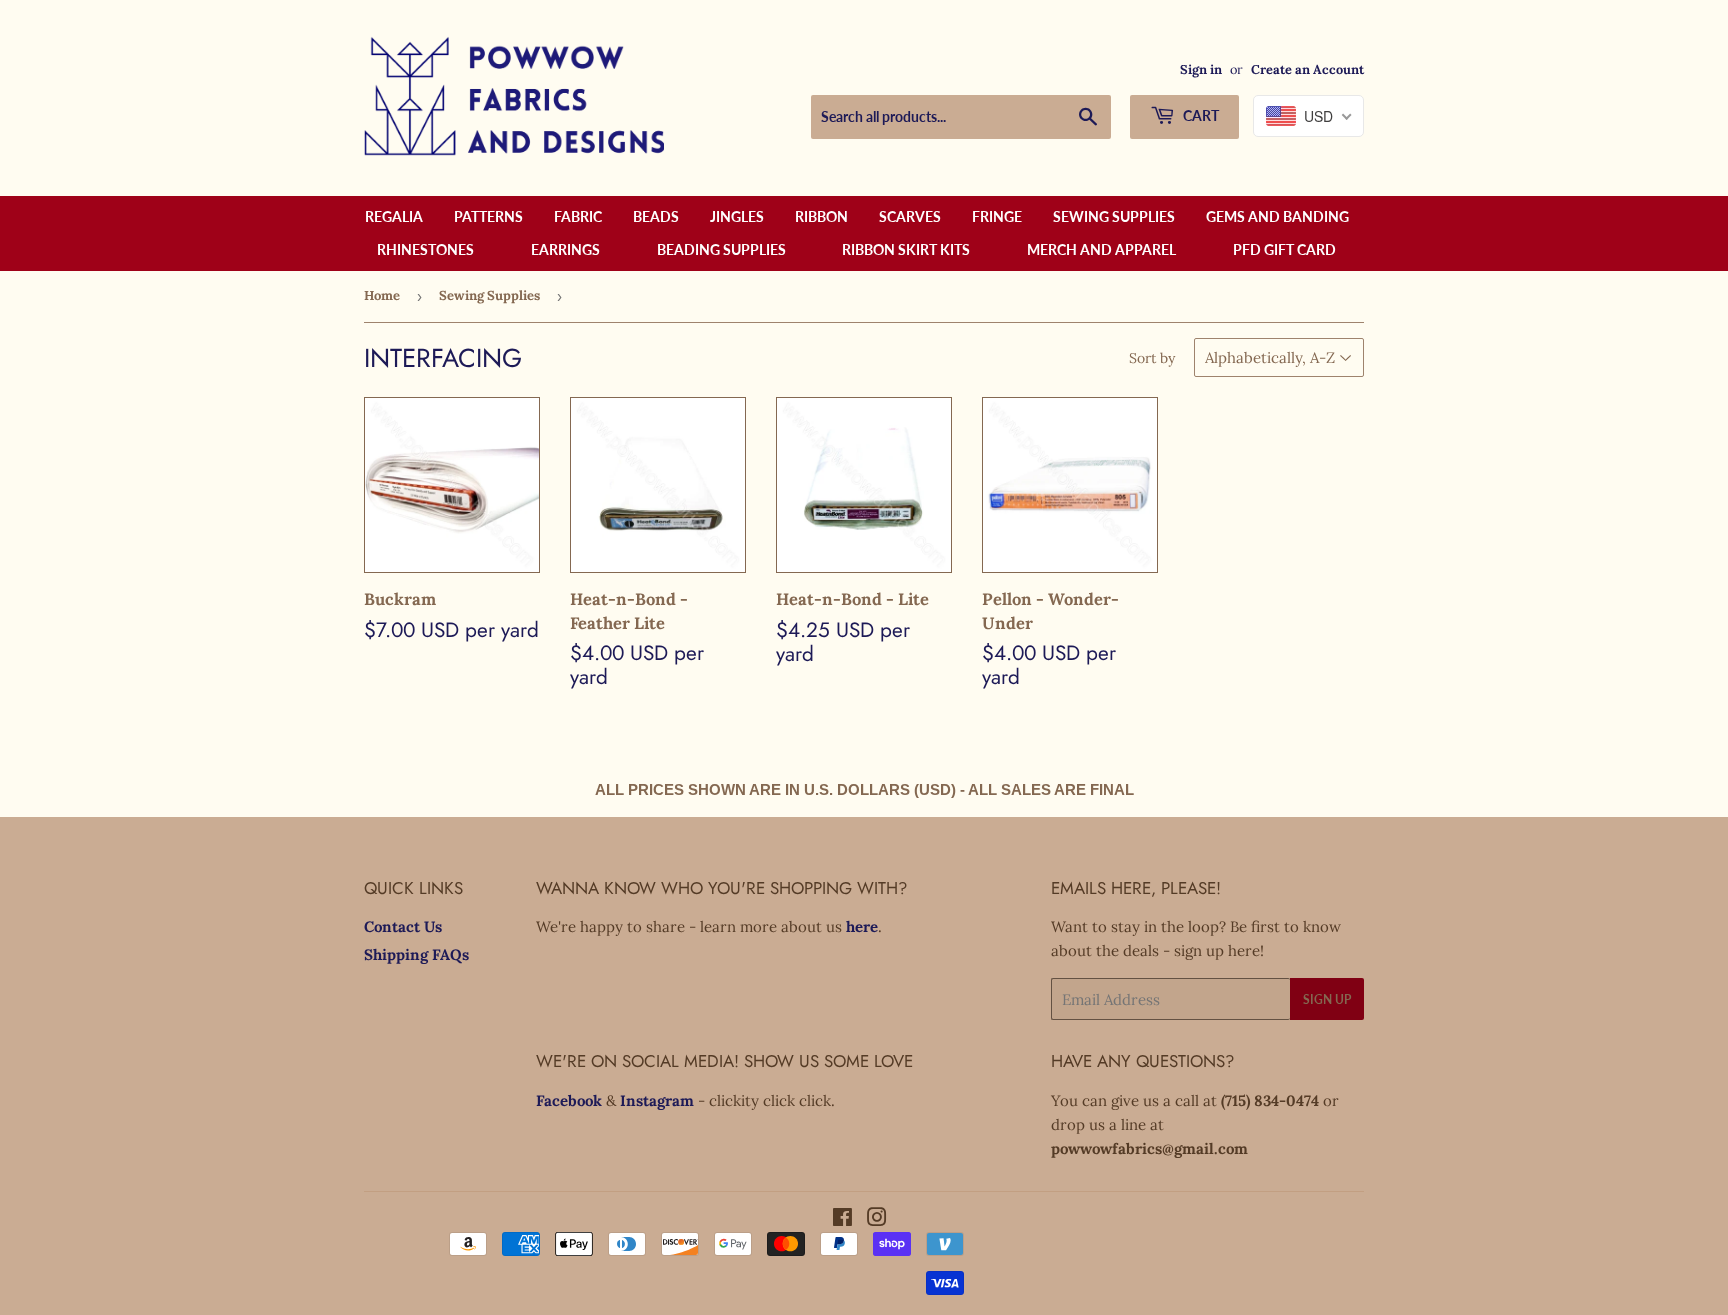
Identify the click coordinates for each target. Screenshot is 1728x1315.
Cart (1199, 115)
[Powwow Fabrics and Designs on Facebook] (842, 1219)
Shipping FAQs (416, 954)
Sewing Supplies (1114, 216)
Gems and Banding (1277, 216)
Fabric (578, 216)
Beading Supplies (721, 249)
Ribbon (821, 216)
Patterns (488, 216)
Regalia (394, 216)
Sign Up (1327, 999)
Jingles (737, 216)
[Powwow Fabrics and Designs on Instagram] (877, 1219)
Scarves (910, 216)
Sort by (1152, 358)
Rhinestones (425, 249)
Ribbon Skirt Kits (906, 249)
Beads (656, 216)
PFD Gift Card (1284, 249)
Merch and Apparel (1101, 249)
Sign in (1201, 69)
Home (382, 295)
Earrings (565, 249)
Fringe (997, 216)
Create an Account (1307, 69)
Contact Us (403, 926)
